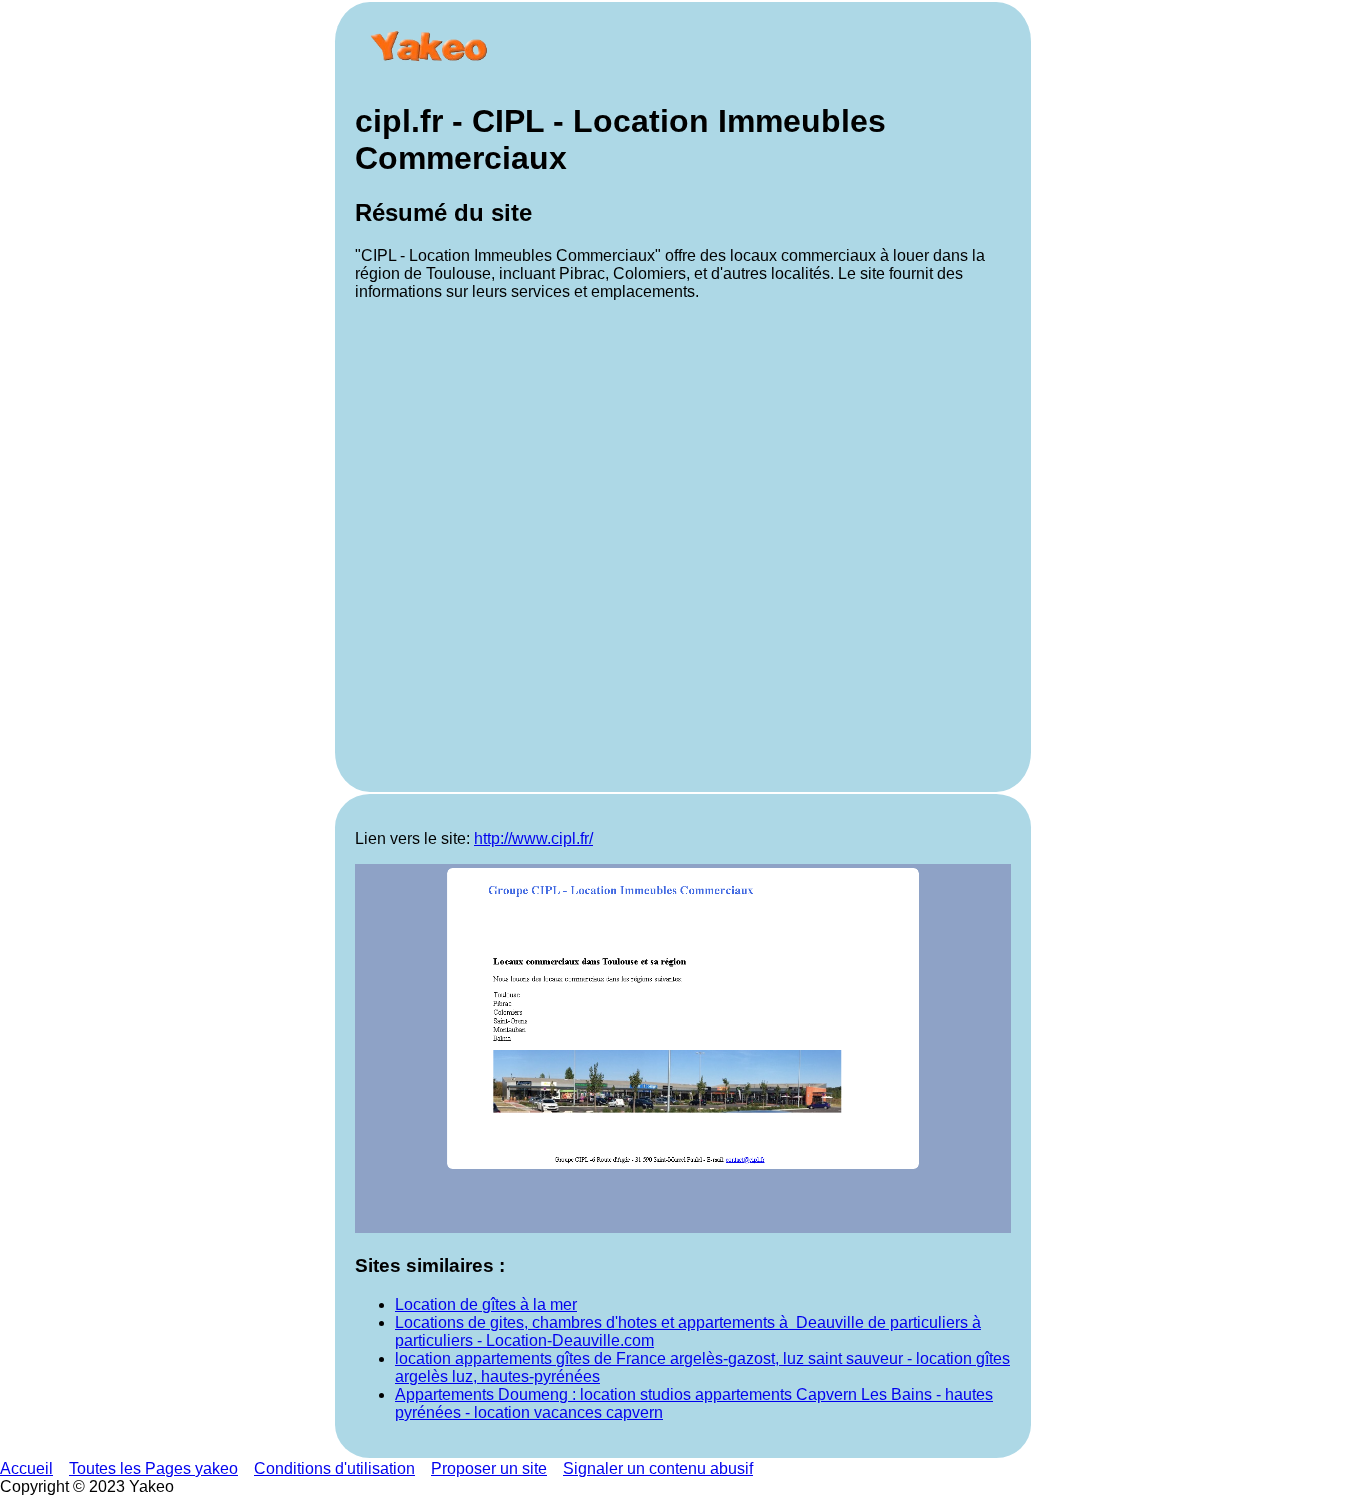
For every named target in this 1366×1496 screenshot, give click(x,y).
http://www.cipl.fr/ (533, 838)
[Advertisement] (683, 544)
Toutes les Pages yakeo (153, 1468)
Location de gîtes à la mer (486, 1304)
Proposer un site (489, 1468)
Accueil (26, 1468)
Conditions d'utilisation (334, 1468)
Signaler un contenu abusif (658, 1468)
